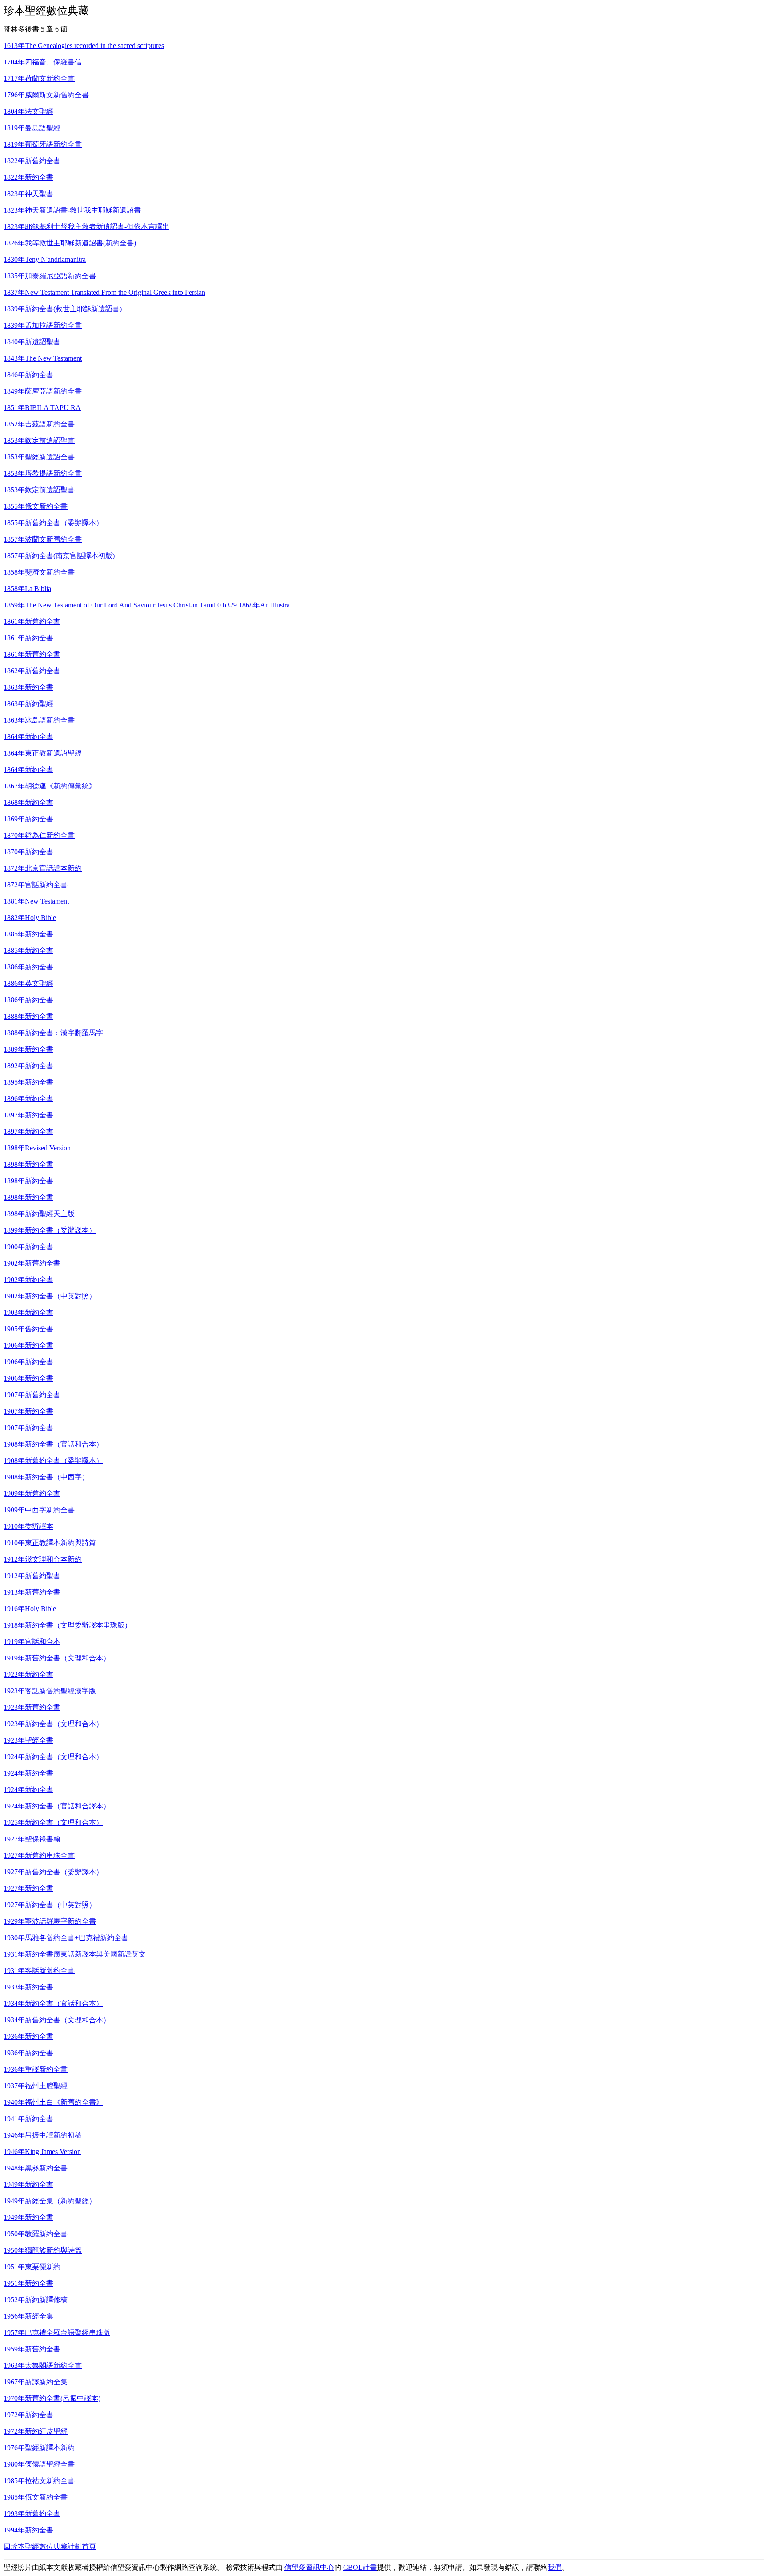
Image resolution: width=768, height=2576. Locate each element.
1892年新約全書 (28, 1066)
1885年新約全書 (28, 934)
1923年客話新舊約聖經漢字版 (50, 1691)
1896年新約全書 (28, 1099)
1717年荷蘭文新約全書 (39, 78)
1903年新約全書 (28, 1312)
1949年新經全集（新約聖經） (50, 2201)
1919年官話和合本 (32, 1642)
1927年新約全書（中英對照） (50, 1905)
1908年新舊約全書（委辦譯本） (53, 1461)
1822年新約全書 (28, 177)
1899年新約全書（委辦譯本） (50, 1230)
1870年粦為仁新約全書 (39, 835)
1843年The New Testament (43, 358)
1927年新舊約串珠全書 (39, 1855)
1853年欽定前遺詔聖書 (39, 440)
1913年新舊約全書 (32, 1592)
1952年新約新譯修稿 (36, 2300)
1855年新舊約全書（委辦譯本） (53, 523)
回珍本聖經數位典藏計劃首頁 (50, 2546)
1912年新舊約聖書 (32, 1576)
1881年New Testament (36, 901)
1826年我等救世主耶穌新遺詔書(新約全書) (70, 243)
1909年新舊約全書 (32, 1493)
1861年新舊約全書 (32, 621)
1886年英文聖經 (28, 983)
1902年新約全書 (28, 1280)
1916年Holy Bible (30, 1609)
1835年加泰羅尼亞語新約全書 (50, 276)
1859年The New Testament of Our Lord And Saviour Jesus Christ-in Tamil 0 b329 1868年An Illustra (147, 605)
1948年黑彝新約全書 (36, 2168)
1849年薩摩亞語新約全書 (43, 391)
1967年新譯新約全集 (36, 2382)
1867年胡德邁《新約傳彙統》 (50, 786)
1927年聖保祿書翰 (32, 1839)
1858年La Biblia (27, 589)
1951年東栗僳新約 (32, 2267)
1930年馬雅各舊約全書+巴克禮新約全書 (66, 1938)
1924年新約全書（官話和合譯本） (57, 1806)
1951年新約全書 (28, 2283)
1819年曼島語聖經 (32, 128)
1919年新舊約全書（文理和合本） (57, 1658)
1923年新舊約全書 (32, 1707)
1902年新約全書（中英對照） (50, 1296)
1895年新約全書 (28, 1082)
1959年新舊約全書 (32, 2349)
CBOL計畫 (360, 2567)
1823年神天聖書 (28, 194)
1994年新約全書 (28, 2530)
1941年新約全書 (28, 2119)
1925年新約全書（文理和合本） (53, 1822)
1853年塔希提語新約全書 (43, 473)
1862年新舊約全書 (32, 671)
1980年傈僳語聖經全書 (39, 2464)
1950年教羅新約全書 (36, 2234)
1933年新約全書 (28, 1987)
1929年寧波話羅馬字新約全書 (50, 1921)
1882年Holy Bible (30, 918)
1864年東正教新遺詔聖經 (43, 753)
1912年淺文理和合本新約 (43, 1559)
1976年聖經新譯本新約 (39, 2448)
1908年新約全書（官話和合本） (53, 1444)
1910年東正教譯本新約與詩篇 (50, 1543)
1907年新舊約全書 (32, 1395)
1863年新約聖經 (28, 704)
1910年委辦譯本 (28, 1526)
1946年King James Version (42, 2152)
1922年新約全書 (28, 1674)
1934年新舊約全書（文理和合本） (57, 2020)
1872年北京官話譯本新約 (43, 868)
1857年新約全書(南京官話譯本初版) (59, 556)
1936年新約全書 (28, 2036)
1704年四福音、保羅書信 (43, 62)
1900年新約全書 (28, 1247)
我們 (555, 2567)
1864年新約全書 (28, 737)
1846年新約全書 (28, 375)
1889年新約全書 (28, 1049)
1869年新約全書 (28, 819)
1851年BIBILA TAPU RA (42, 408)
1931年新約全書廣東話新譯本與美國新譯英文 (75, 1954)
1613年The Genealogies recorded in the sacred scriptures (84, 46)
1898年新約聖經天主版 (39, 1214)
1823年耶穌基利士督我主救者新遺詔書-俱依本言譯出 (86, 227)
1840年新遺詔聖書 (32, 342)
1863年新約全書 (28, 687)
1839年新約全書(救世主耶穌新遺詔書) (63, 309)
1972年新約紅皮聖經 (36, 2431)
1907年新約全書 (28, 1411)
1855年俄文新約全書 (36, 506)
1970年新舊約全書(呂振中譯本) (52, 2398)
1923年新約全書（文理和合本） (53, 1724)
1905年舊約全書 (28, 1329)
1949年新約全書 (28, 2184)
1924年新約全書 (28, 1773)
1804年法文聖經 (28, 111)
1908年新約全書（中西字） (46, 1477)
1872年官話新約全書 (36, 885)
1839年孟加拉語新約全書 (43, 325)
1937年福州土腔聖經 (36, 2086)
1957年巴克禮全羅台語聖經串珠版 (57, 2333)
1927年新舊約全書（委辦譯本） (53, 1872)
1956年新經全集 (28, 2316)
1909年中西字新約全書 (39, 1510)
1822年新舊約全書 (32, 161)
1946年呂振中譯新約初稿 (43, 2135)
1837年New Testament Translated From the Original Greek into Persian (104, 292)
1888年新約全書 (28, 1016)
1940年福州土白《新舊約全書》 (53, 2102)
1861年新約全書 (28, 638)
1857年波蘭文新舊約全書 (43, 539)
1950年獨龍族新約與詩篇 (43, 2250)
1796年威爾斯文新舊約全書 (46, 95)
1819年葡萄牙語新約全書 (43, 144)
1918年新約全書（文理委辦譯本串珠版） (68, 1625)
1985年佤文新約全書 (36, 2497)
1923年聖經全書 (28, 1740)
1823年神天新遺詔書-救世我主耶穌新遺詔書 (72, 210)
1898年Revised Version (37, 1148)
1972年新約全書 (28, 2415)
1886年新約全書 (28, 967)
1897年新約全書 (28, 1115)
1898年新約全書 (28, 1164)
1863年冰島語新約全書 (39, 720)
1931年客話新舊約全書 (39, 1971)
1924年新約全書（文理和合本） (53, 1757)
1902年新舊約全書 (32, 1263)
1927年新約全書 (28, 1888)
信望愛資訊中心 (309, 2567)
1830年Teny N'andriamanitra (45, 259)
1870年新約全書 (28, 852)
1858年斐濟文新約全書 (39, 572)
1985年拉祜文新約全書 (39, 2481)
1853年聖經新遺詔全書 (39, 457)
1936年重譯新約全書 (36, 2069)
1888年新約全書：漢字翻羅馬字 (53, 1033)
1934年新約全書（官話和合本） (53, 2003)
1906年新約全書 (28, 1345)
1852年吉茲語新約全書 (39, 424)
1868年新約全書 (28, 802)
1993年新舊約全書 (32, 2514)
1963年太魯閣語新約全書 (43, 2365)
